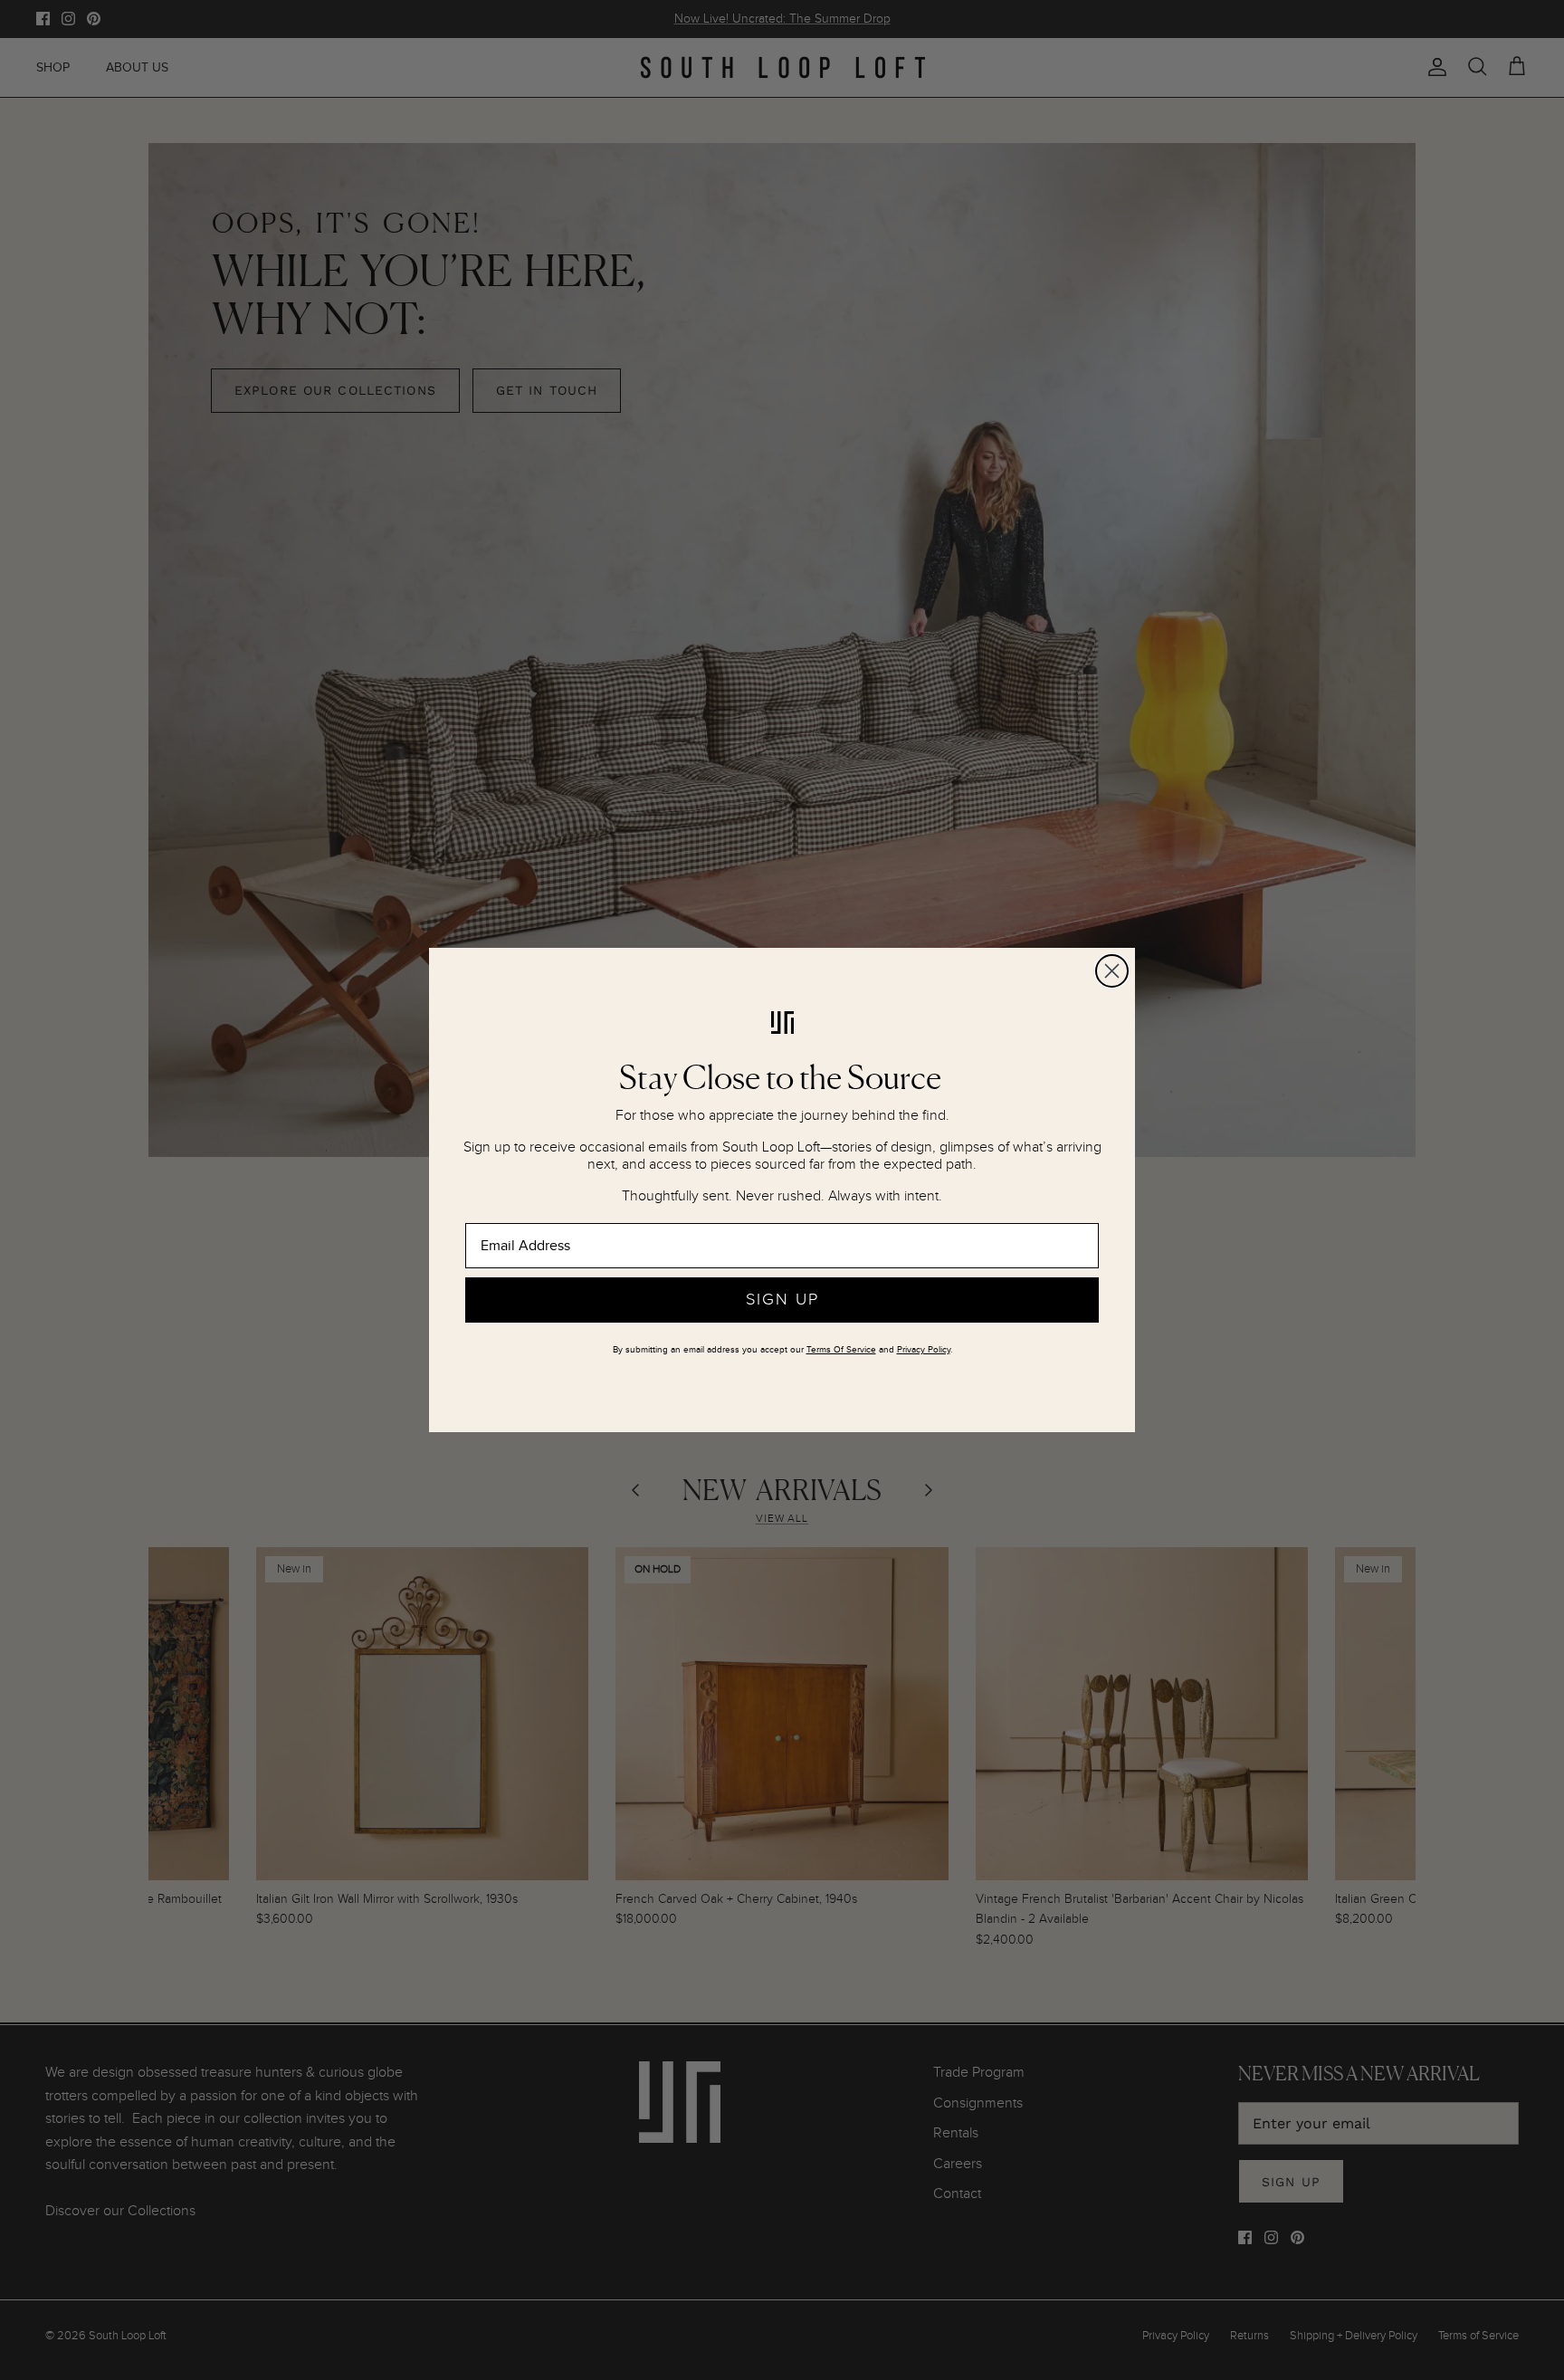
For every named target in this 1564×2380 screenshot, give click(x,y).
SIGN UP (782, 1300)
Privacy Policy (924, 1350)
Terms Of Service (841, 1350)
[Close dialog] (1112, 971)
